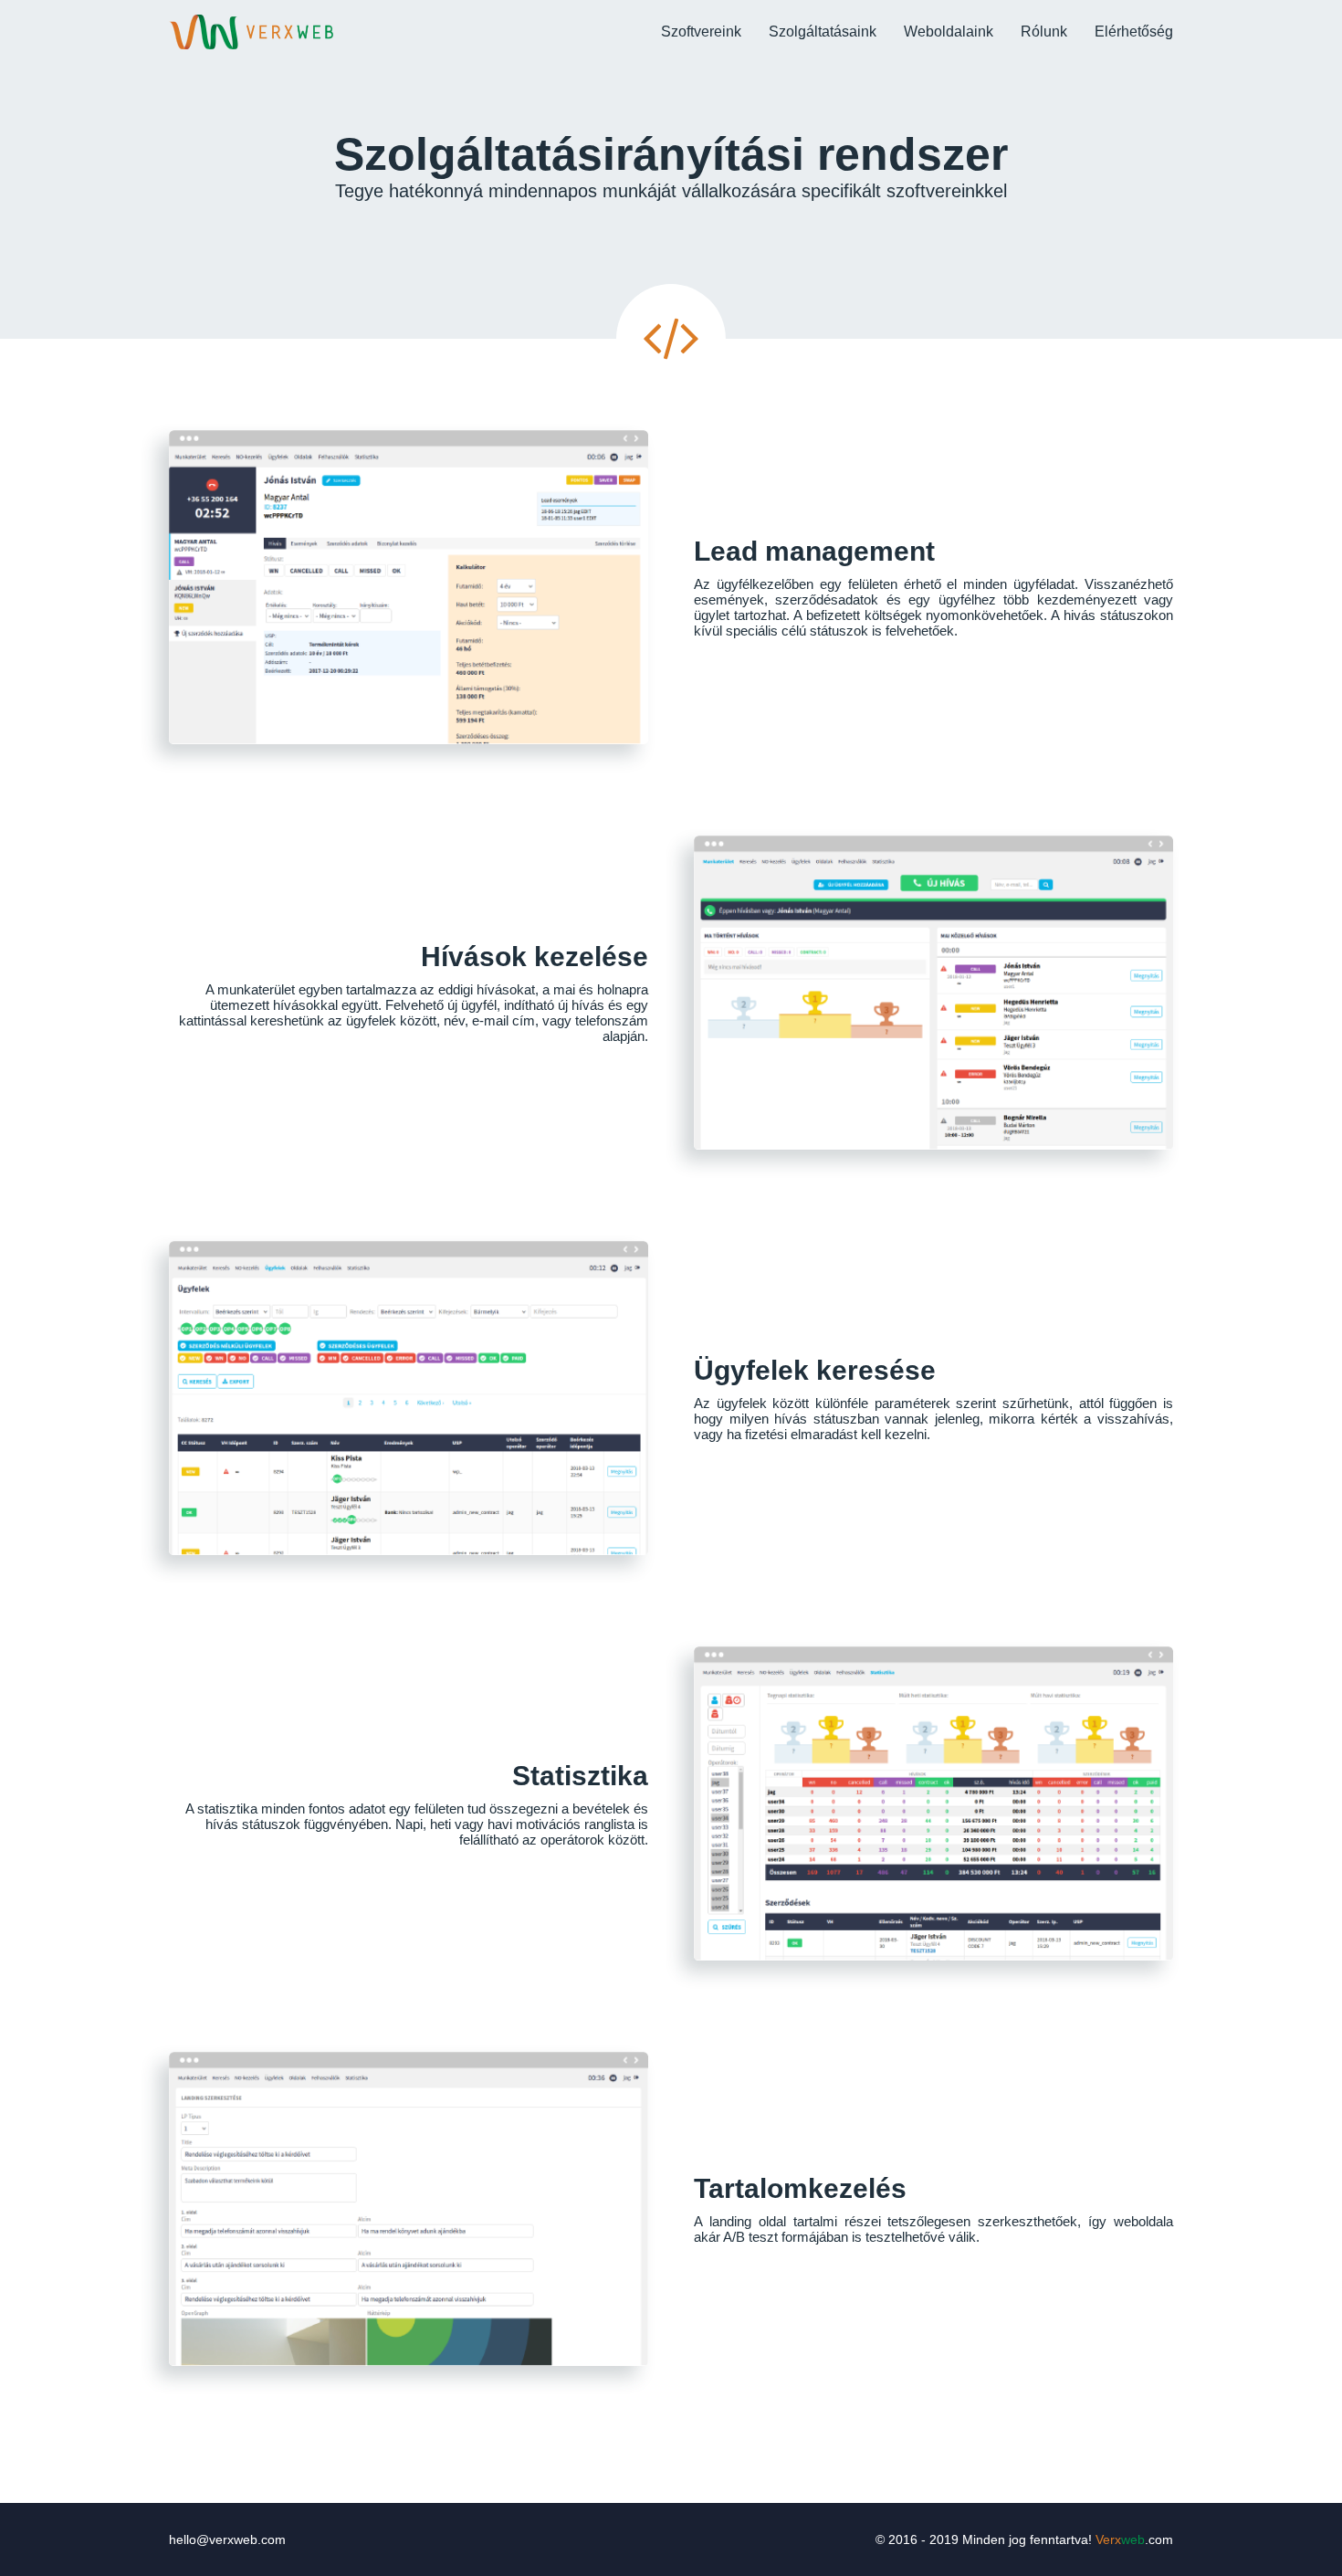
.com (1134, 2539)
